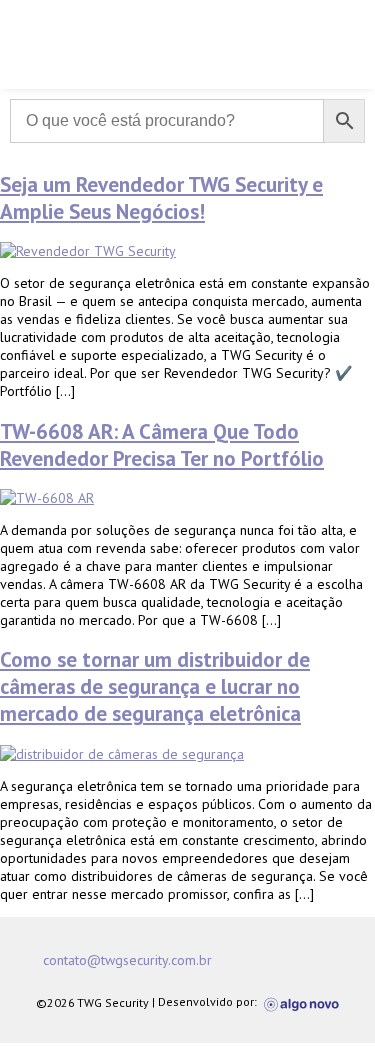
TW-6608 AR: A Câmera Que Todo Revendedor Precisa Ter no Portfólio (162, 445)
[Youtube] (312, 960)
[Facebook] (232, 960)
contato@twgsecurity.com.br (127, 960)
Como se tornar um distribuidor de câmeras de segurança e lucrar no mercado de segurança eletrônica (155, 686)
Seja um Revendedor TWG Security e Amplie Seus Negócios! (161, 198)
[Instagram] (272, 960)
